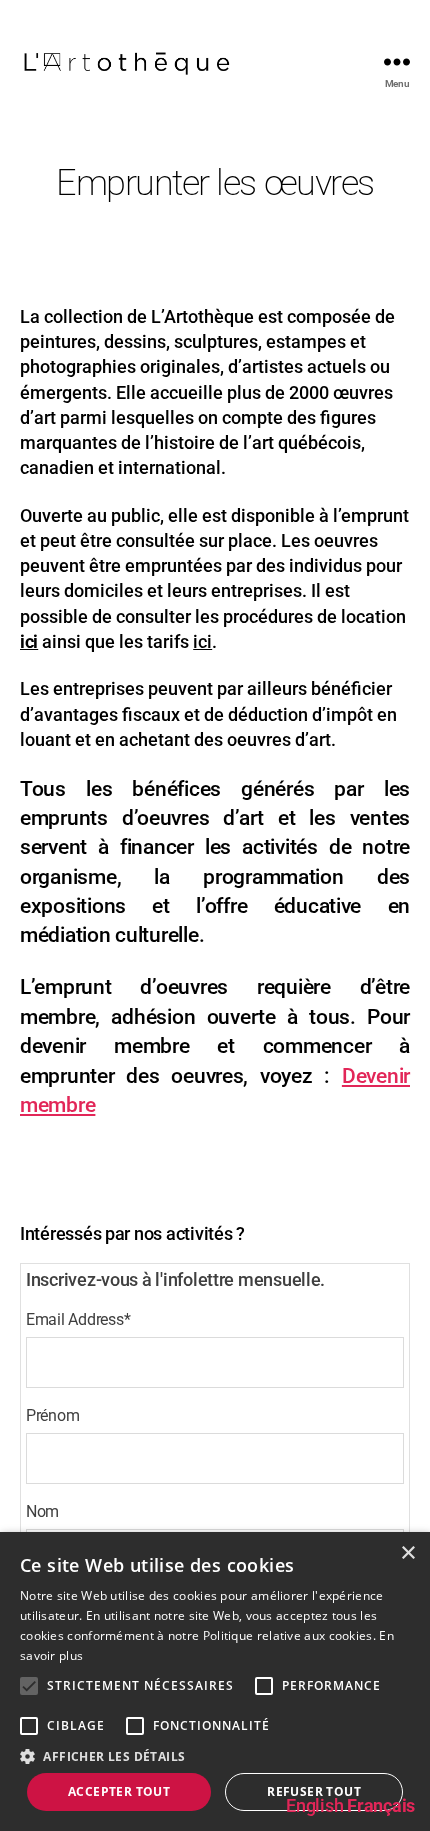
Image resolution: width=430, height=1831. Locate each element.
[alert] (215, 1681)
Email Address (78, 1319)
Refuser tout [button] (314, 1791)
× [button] (407, 1553)
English (314, 1805)
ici (29, 641)
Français (381, 1805)
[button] (215, 1755)
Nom (42, 1511)
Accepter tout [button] (119, 1791)
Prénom (52, 1415)
